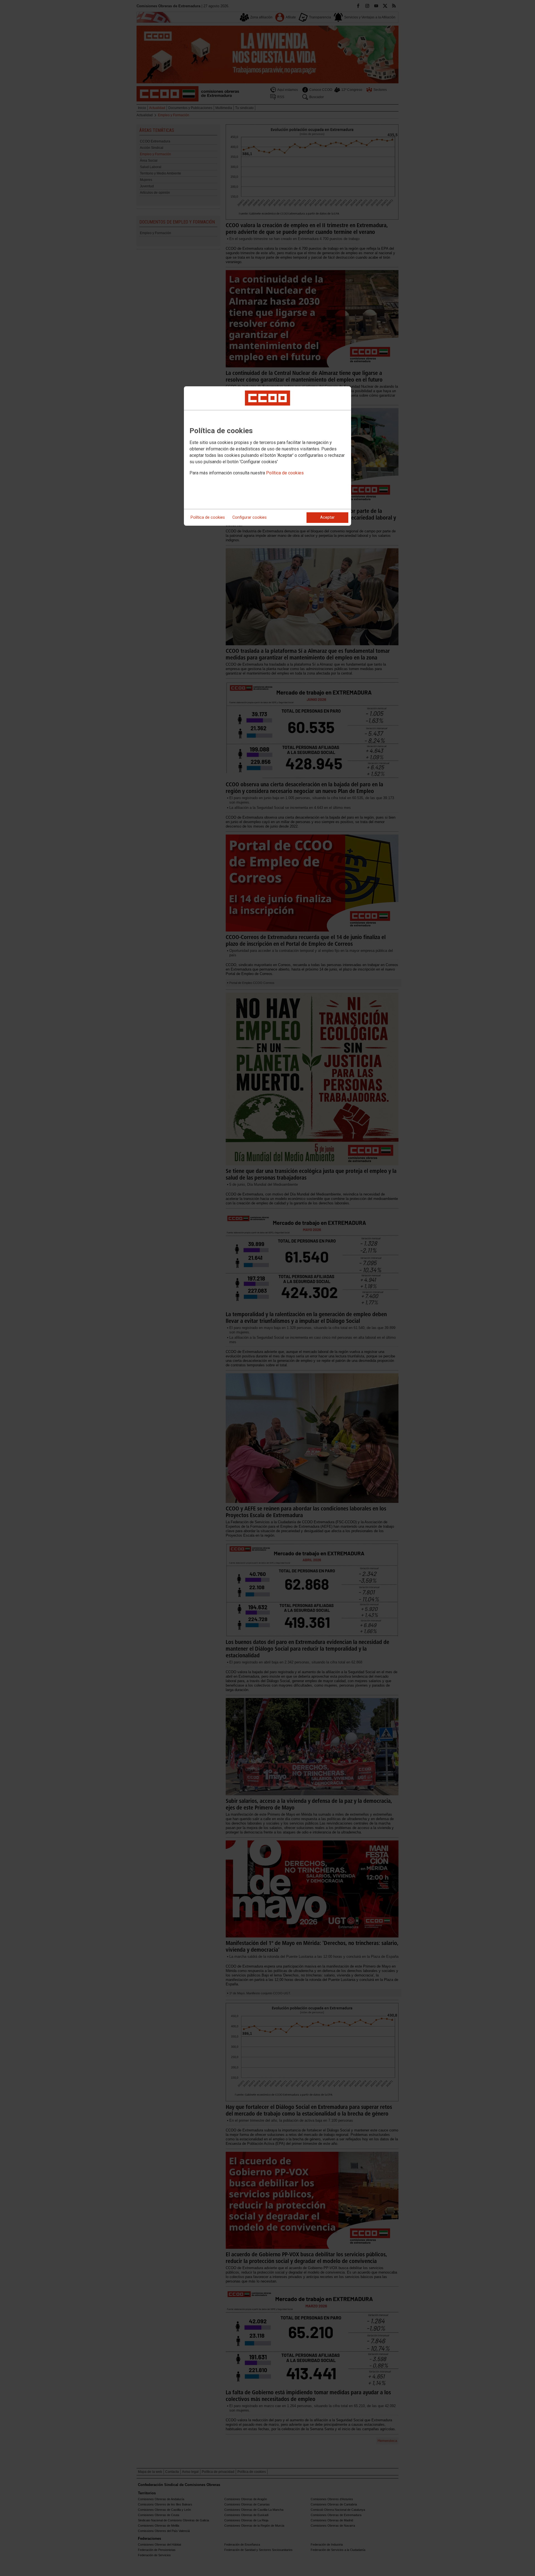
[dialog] (267, 456)
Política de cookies (285, 473)
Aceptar (327, 517)
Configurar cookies (250, 517)
